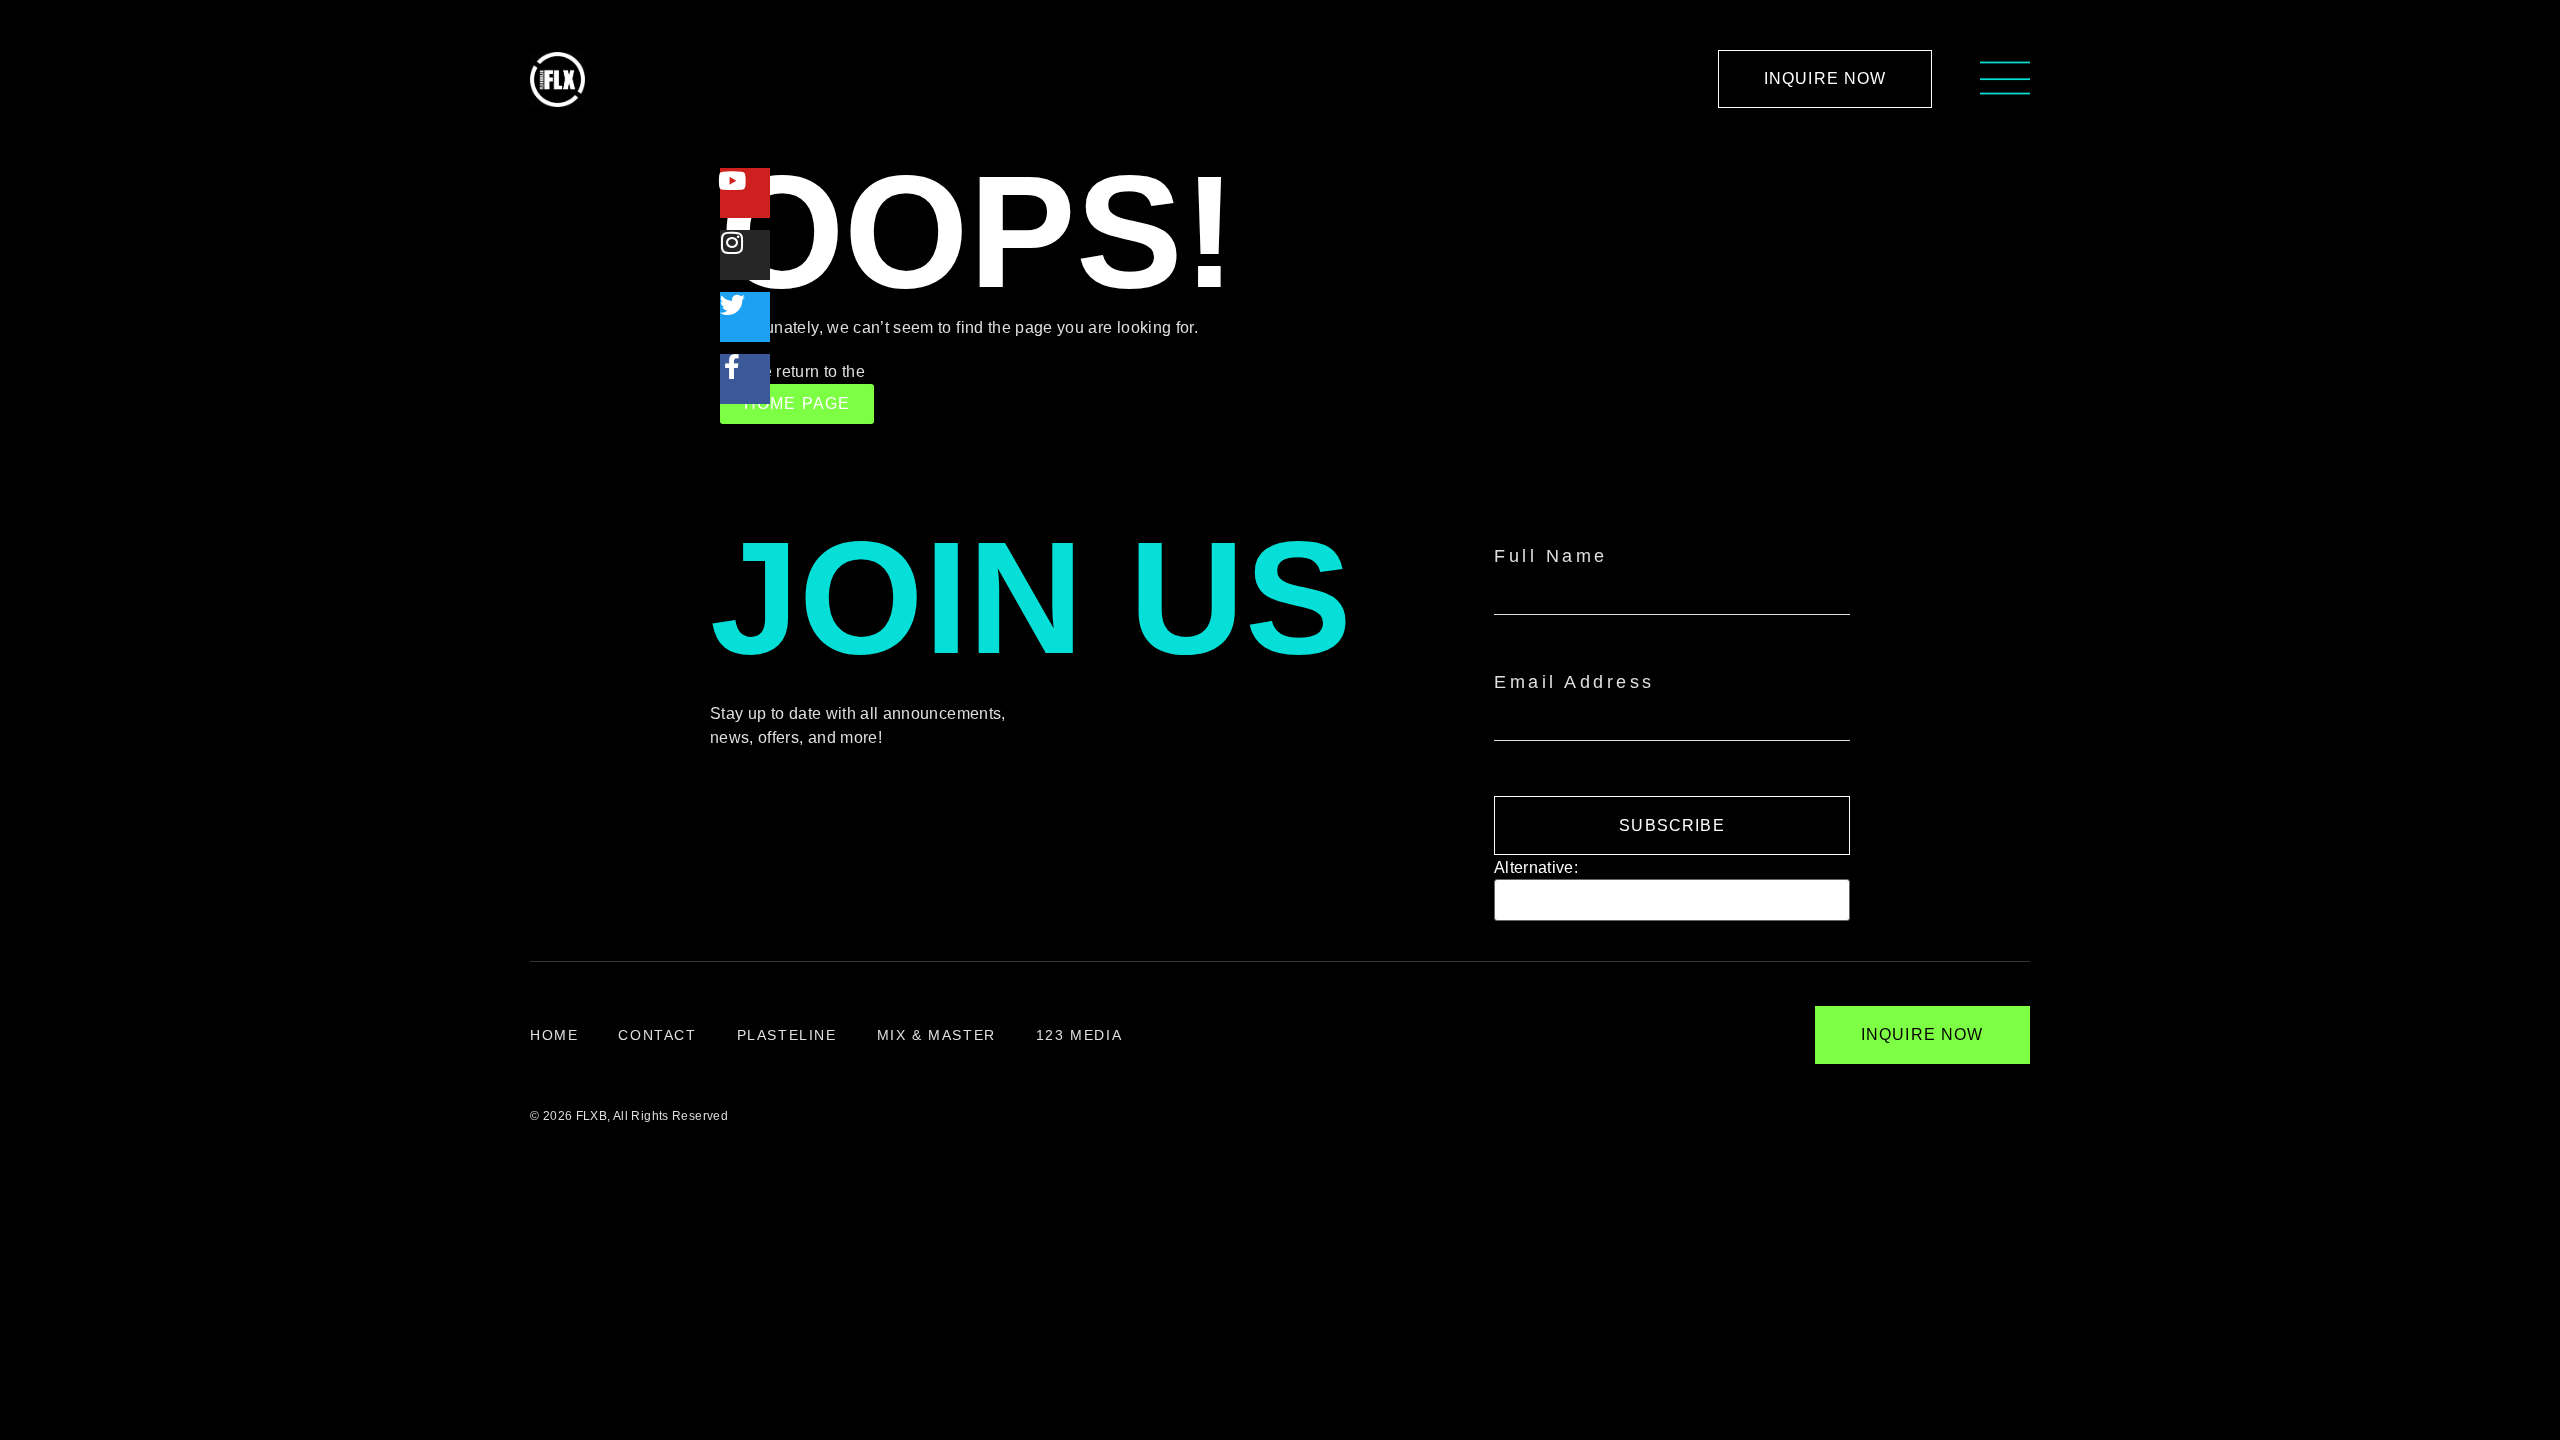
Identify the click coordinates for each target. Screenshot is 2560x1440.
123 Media (1079, 1035)
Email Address (1574, 682)
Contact (657, 1035)
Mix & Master (936, 1035)
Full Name (1551, 556)
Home (554, 1035)
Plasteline (787, 1035)
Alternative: (1536, 868)
